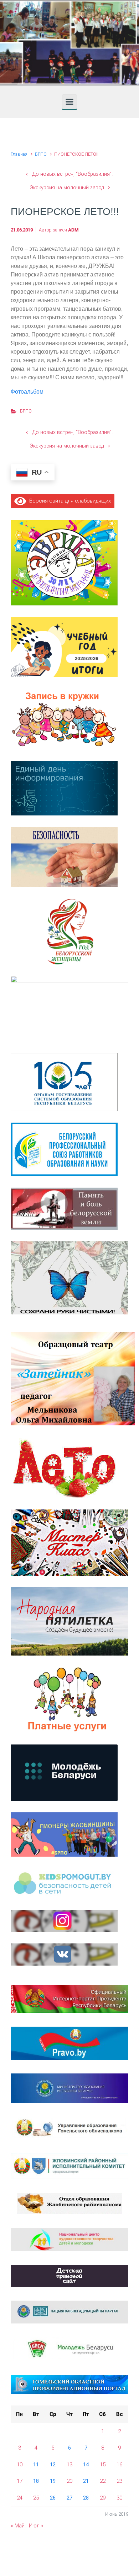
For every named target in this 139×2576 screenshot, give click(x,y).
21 (86, 2481)
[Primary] (69, 102)
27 (69, 2498)
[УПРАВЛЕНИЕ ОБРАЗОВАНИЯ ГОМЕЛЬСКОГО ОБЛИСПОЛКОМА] (69, 2128)
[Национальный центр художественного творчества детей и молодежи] (69, 2239)
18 (36, 2481)
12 (53, 2465)
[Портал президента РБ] (69, 1998)
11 (36, 2465)
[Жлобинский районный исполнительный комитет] (69, 2166)
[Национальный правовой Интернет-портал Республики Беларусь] (69, 2043)
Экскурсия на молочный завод (67, 188)
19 (53, 2481)
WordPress (111, 2555)
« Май (18, 2526)
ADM (73, 230)
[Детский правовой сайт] (69, 2276)
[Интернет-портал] (69, 2349)
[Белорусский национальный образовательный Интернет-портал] (69, 2312)
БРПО (41, 154)
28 (86, 2498)
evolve (24, 2555)
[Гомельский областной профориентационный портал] (69, 2384)
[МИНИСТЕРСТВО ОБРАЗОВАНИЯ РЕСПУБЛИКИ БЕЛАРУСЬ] (69, 2088)
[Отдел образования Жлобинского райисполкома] (70, 2203)
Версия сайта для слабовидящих (69, 501)
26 (53, 2498)
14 (86, 2465)
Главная (19, 154)
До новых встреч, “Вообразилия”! (72, 174)
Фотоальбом (27, 392)
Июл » (36, 2526)
